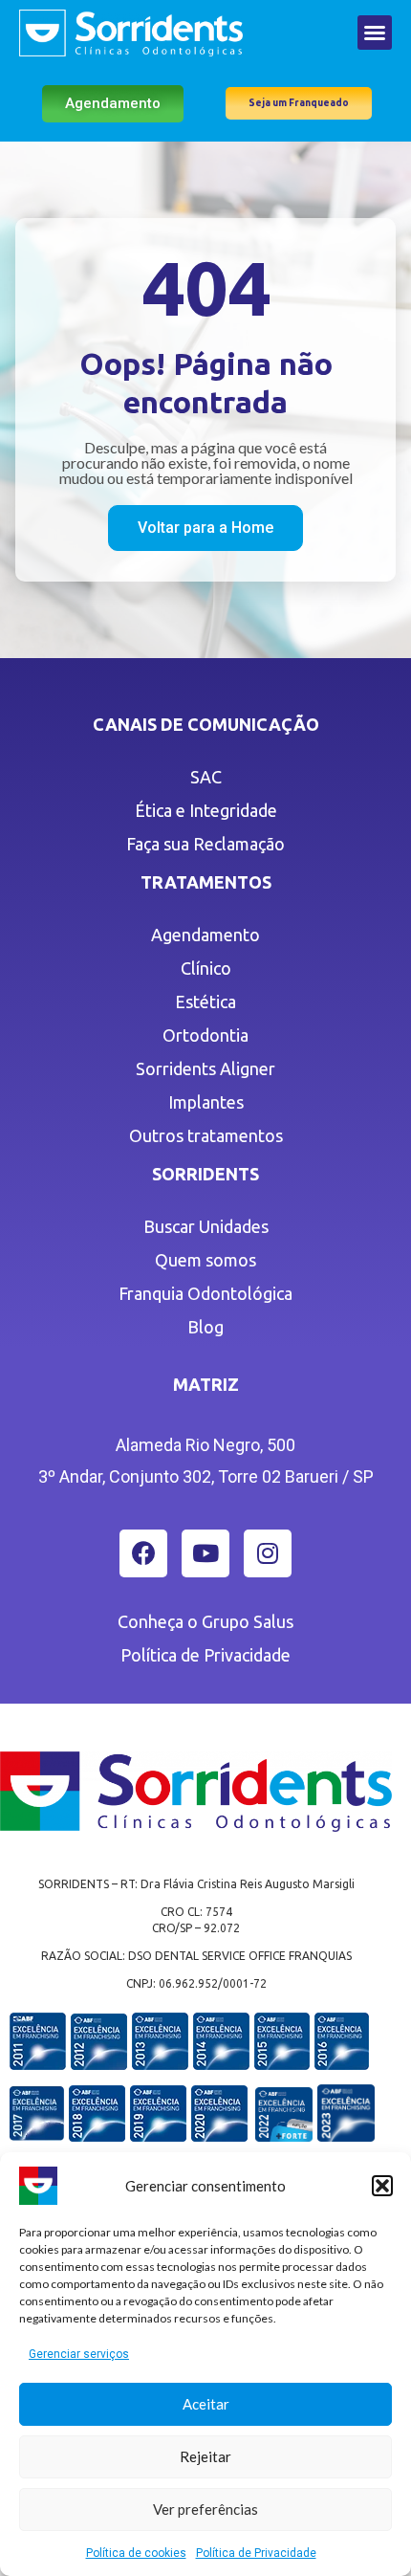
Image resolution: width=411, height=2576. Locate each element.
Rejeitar (205, 2456)
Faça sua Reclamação (205, 844)
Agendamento (205, 935)
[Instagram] (268, 1553)
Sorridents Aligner (205, 1068)
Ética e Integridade (206, 810)
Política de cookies (136, 2553)
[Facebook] (143, 1553)
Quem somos (205, 1260)
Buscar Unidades (206, 1226)
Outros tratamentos (206, 1135)
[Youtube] (205, 1553)
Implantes (206, 1102)
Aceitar (206, 2404)
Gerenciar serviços (79, 2354)
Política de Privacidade (256, 2553)
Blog (205, 1327)
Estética (205, 1002)
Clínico (206, 968)
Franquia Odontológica (205, 1293)
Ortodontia (205, 1035)
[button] (382, 2186)
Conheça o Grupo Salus (205, 1621)
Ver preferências (205, 2509)
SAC (206, 777)
